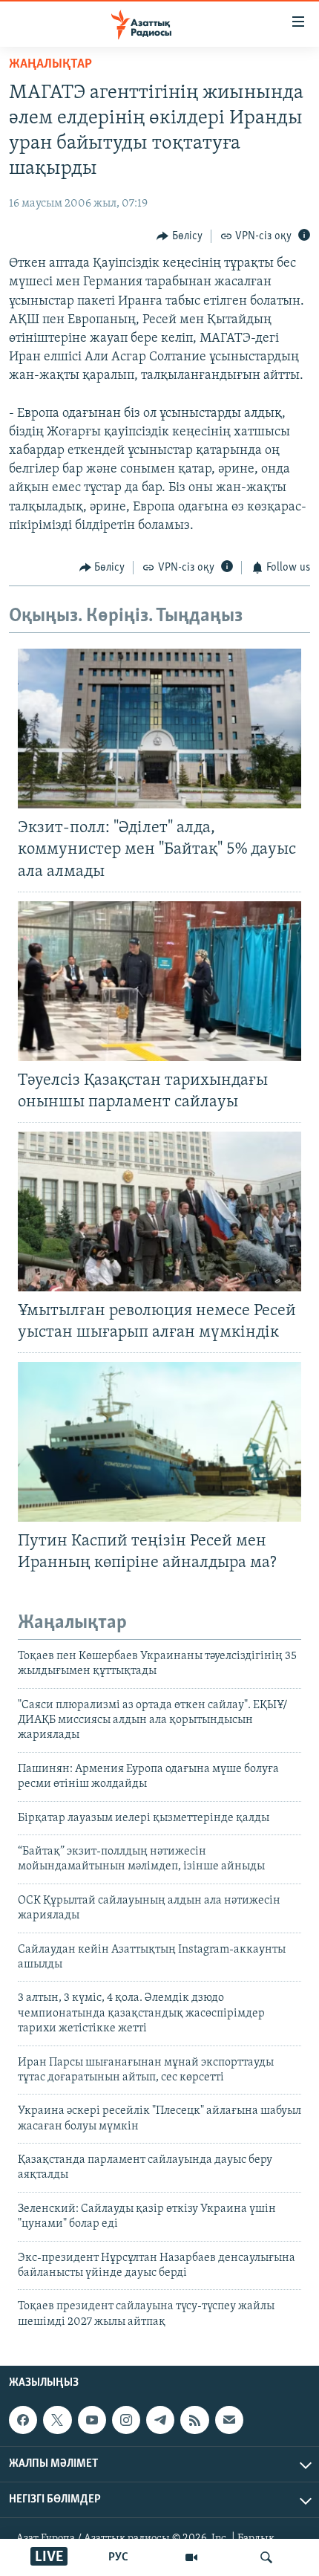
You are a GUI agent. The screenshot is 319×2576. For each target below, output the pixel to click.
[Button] (180, 236)
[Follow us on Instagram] (126, 2420)
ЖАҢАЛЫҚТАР (50, 65)
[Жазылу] (229, 2420)
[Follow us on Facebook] (23, 2420)
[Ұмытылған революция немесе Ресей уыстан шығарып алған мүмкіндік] (159, 1211)
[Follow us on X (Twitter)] (57, 2420)
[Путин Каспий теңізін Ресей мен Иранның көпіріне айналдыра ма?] (159, 1442)
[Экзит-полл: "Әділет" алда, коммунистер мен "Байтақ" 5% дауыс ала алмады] (159, 729)
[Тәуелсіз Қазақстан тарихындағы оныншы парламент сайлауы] (159, 981)
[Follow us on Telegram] (160, 2420)
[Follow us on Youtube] (92, 2420)
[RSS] (194, 2420)
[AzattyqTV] (191, 2557)
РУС (118, 2557)
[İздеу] (266, 2557)
